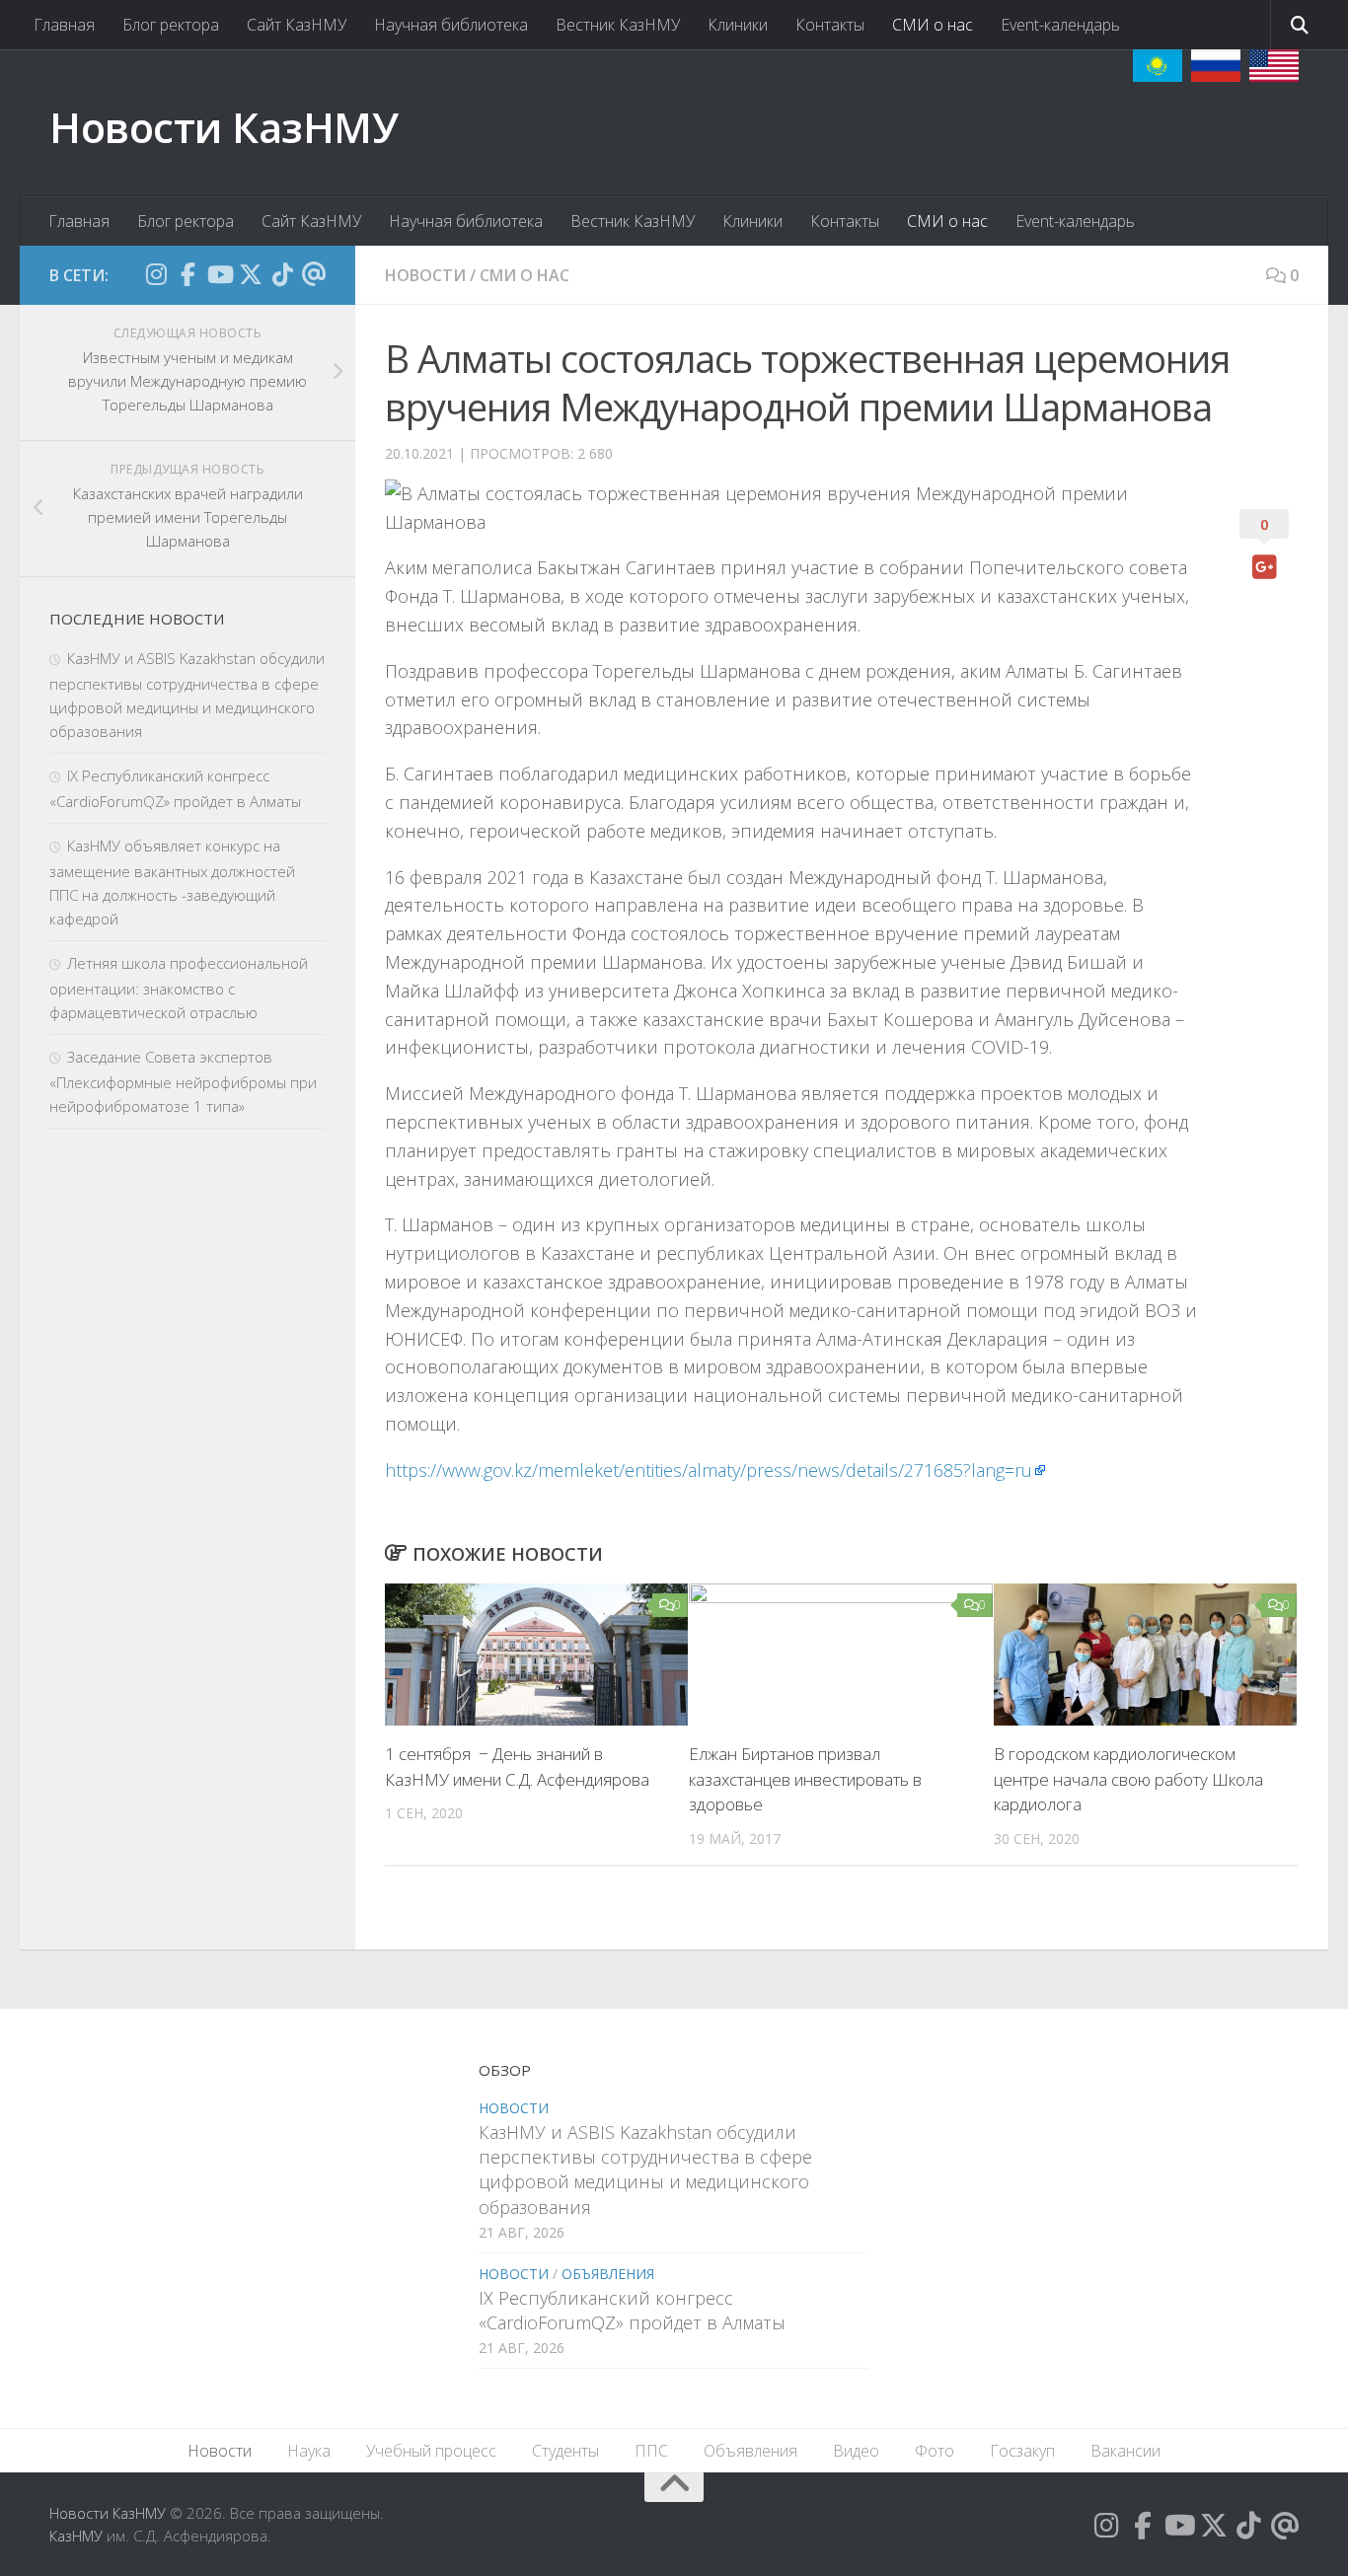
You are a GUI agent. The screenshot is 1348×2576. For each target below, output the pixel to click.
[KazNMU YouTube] (219, 274)
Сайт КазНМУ (297, 25)
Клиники (738, 25)
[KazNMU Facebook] (187, 274)
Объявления (608, 2274)
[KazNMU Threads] (314, 274)
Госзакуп (1022, 2451)
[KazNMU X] (251, 274)
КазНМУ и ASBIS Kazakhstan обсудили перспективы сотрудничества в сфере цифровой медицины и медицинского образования (645, 2170)
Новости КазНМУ (224, 127)
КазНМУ (76, 2536)
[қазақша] (1158, 66)
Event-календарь (1060, 25)
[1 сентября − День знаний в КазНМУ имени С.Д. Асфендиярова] (536, 1655)
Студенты (565, 2451)
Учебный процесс (431, 2451)
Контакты (830, 25)
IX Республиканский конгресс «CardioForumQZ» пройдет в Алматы (632, 2310)
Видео (856, 2451)
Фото (935, 2451)
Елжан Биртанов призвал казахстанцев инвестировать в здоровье (805, 1779)
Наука (309, 2451)
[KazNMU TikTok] (282, 274)
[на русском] (1216, 66)
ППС (651, 2451)
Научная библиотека (451, 25)
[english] (1274, 66)
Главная (64, 25)
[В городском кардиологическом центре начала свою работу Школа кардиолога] (1145, 1655)
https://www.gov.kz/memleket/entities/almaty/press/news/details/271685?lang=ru (709, 1470)
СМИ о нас (933, 25)
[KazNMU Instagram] (156, 274)
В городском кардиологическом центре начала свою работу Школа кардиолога (1128, 1779)
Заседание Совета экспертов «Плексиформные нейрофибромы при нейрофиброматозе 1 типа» (183, 1081)
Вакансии (1125, 2451)
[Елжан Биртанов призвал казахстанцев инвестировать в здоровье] (840, 1655)
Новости (425, 275)
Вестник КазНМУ (618, 25)
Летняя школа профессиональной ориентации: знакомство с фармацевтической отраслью (179, 988)
